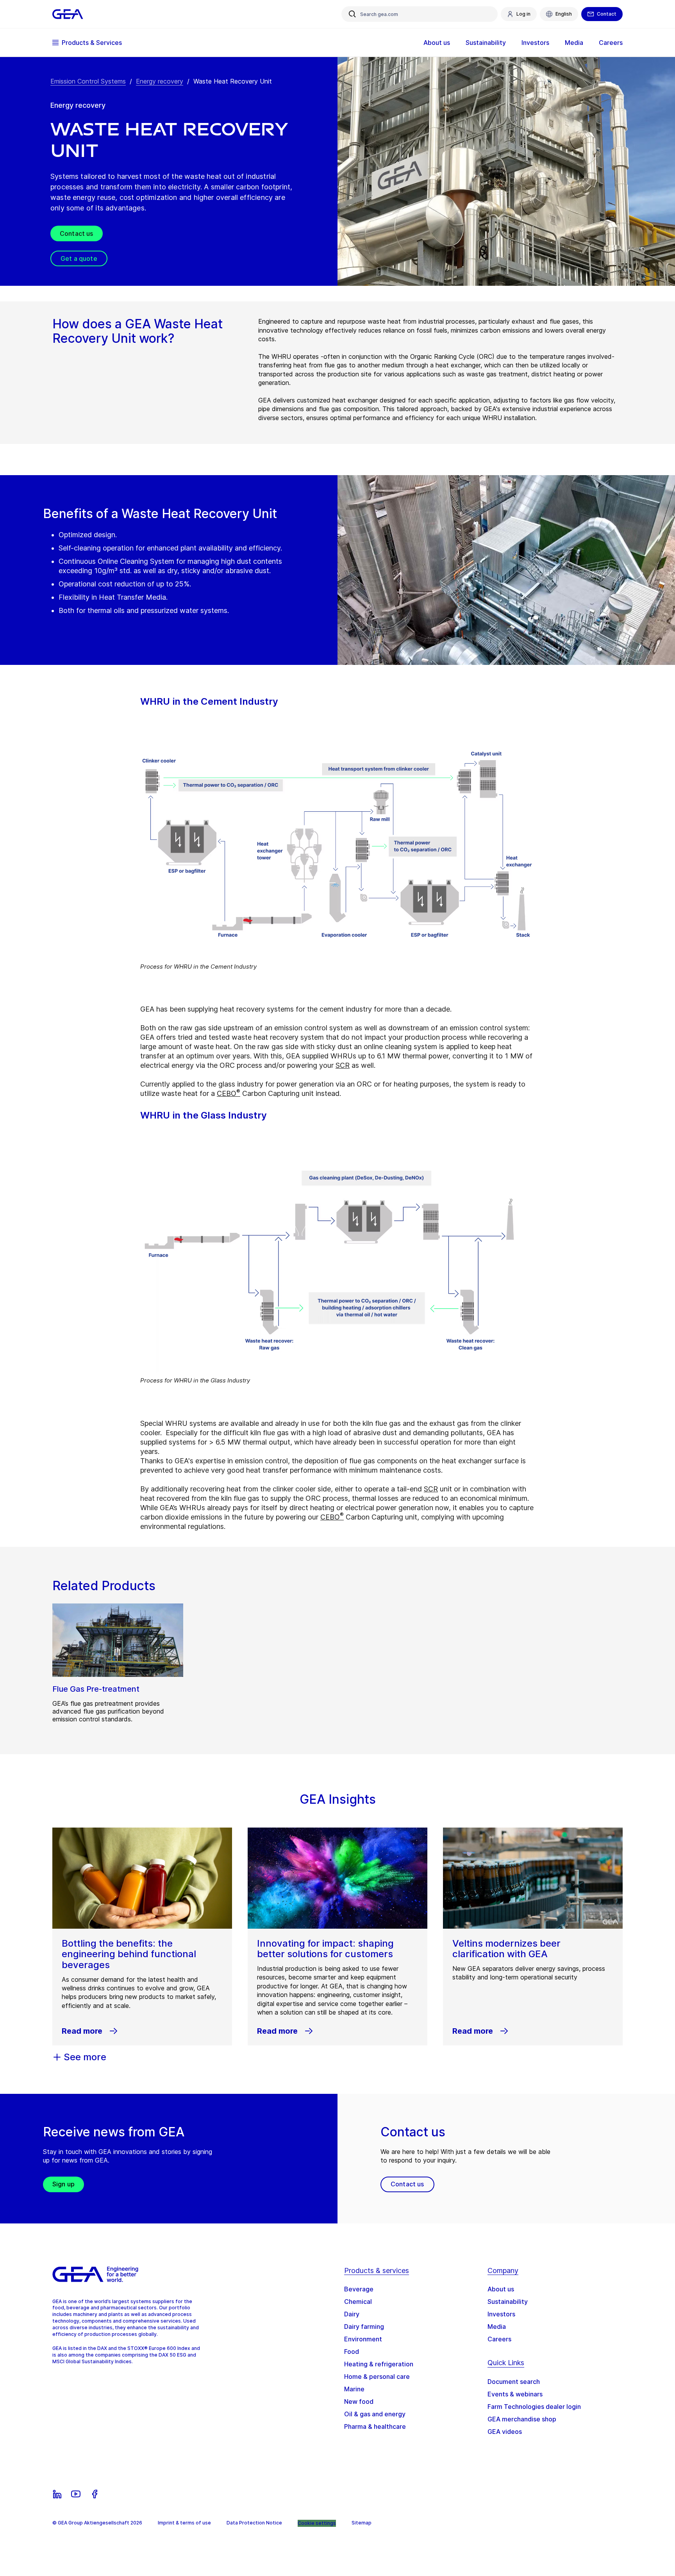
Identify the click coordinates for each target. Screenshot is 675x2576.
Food (352, 2352)
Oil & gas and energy (375, 2414)
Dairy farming (364, 2327)
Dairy (352, 2314)
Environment (363, 2339)
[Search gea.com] (352, 14)
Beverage (359, 2289)
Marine (354, 2389)
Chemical (358, 2302)
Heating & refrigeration (379, 2364)
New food (359, 2401)
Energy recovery (160, 81)
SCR (343, 1065)
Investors (501, 2314)
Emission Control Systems (88, 81)
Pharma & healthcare (375, 2426)
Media (497, 2327)
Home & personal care (377, 2376)
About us (501, 2289)
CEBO (229, 1093)
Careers (499, 2339)
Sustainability (508, 2302)
